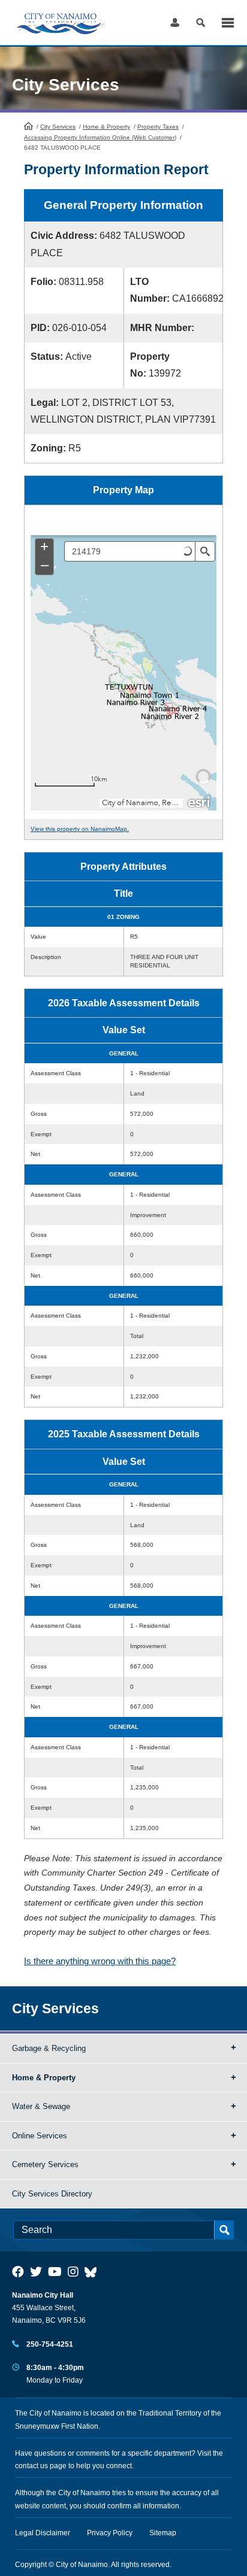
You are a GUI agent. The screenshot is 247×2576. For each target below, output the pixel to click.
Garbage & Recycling (49, 2048)
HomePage (28, 126)
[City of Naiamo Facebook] (18, 2272)
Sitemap (163, 2533)
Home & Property (106, 127)
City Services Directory (52, 2194)
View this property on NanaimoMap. (80, 829)
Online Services (40, 2136)
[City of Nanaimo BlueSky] (94, 2272)
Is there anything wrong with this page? (100, 1961)
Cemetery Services (45, 2164)
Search (201, 22)
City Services (58, 127)
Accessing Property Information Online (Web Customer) (100, 137)
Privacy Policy (110, 2533)
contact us (31, 2466)
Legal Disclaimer (43, 2533)
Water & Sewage (41, 2106)
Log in (175, 22)
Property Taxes (158, 127)
